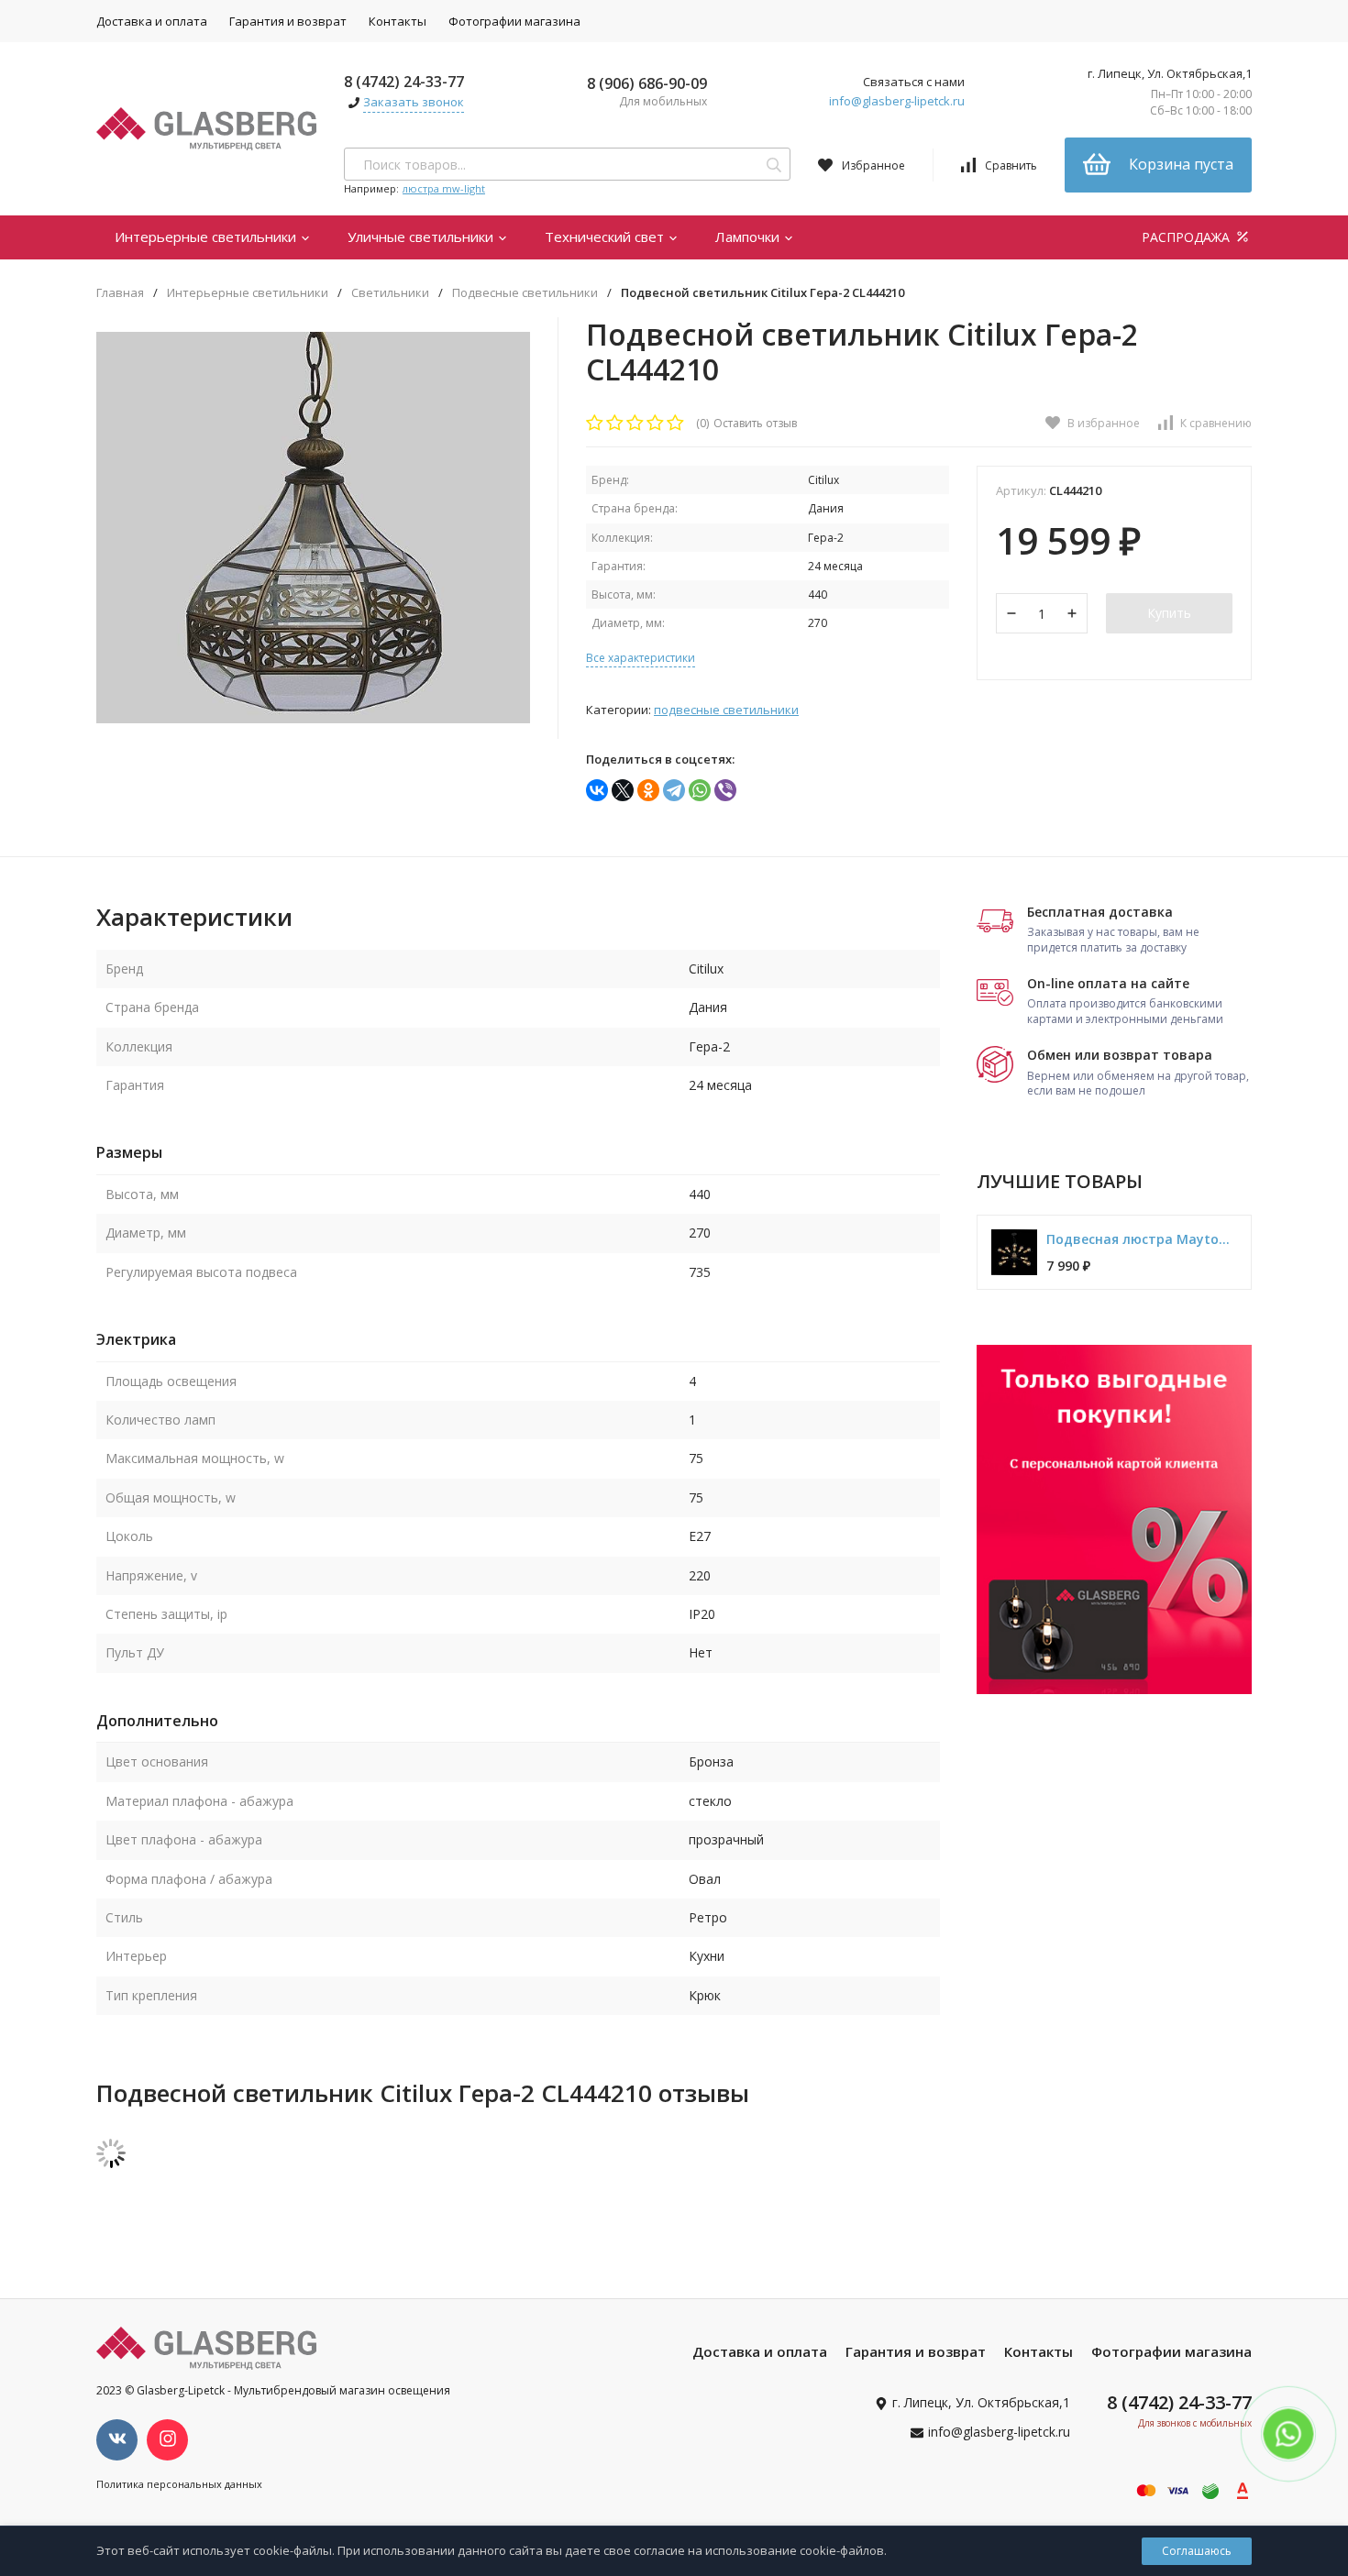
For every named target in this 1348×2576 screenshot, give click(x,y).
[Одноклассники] (648, 790)
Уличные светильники (422, 237)
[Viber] (725, 790)
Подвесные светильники (525, 293)
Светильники (390, 293)
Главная (120, 293)
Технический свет (606, 237)
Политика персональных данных (179, 2484)
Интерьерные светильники (207, 237)
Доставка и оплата (152, 21)
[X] (623, 790)
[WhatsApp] (700, 790)
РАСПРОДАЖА (1188, 237)
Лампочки (749, 237)
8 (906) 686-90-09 (647, 83)
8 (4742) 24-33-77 (404, 82)
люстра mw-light (444, 188)
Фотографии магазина (514, 21)
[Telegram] (674, 790)
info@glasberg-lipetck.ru (897, 101)
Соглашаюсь (1197, 2551)
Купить (1169, 613)
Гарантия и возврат (288, 21)
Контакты (398, 21)
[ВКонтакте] (597, 790)
